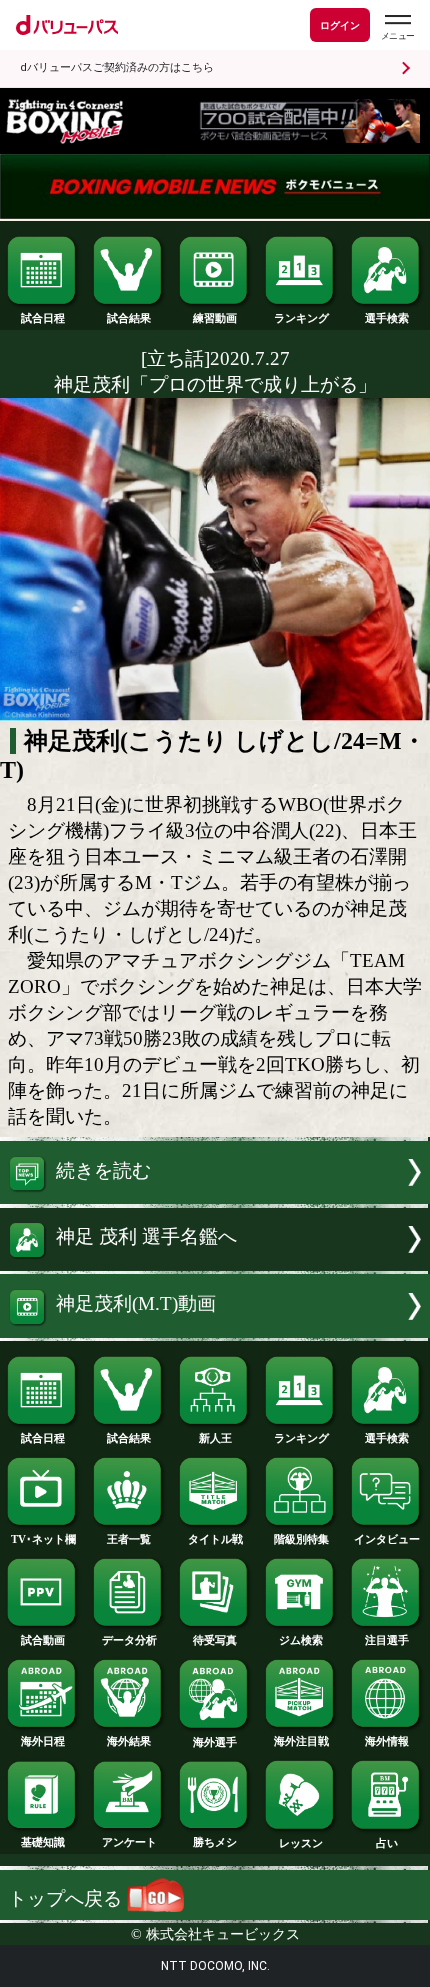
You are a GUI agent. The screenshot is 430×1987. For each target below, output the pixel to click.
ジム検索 (301, 1640)
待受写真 (215, 1640)
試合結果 (129, 318)
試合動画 (43, 1640)
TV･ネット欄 (43, 1539)
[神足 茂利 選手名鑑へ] (215, 1264)
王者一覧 (129, 1539)
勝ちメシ (215, 1842)
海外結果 (129, 1741)
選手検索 (387, 318)
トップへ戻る (67, 1898)
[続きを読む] (215, 1197)
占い (387, 1843)
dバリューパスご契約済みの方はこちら (117, 67)
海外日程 (43, 1741)
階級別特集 (301, 1539)
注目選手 (387, 1640)
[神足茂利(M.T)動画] (215, 1331)
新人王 (215, 1438)
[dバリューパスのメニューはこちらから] (397, 27)
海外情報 (387, 1741)
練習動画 (215, 318)
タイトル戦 (215, 1539)
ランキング (301, 318)
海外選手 (215, 1742)
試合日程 (43, 318)
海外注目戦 (301, 1741)
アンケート (129, 1842)
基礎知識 (43, 1842)
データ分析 (129, 1640)
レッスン (301, 1843)
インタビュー (387, 1539)
